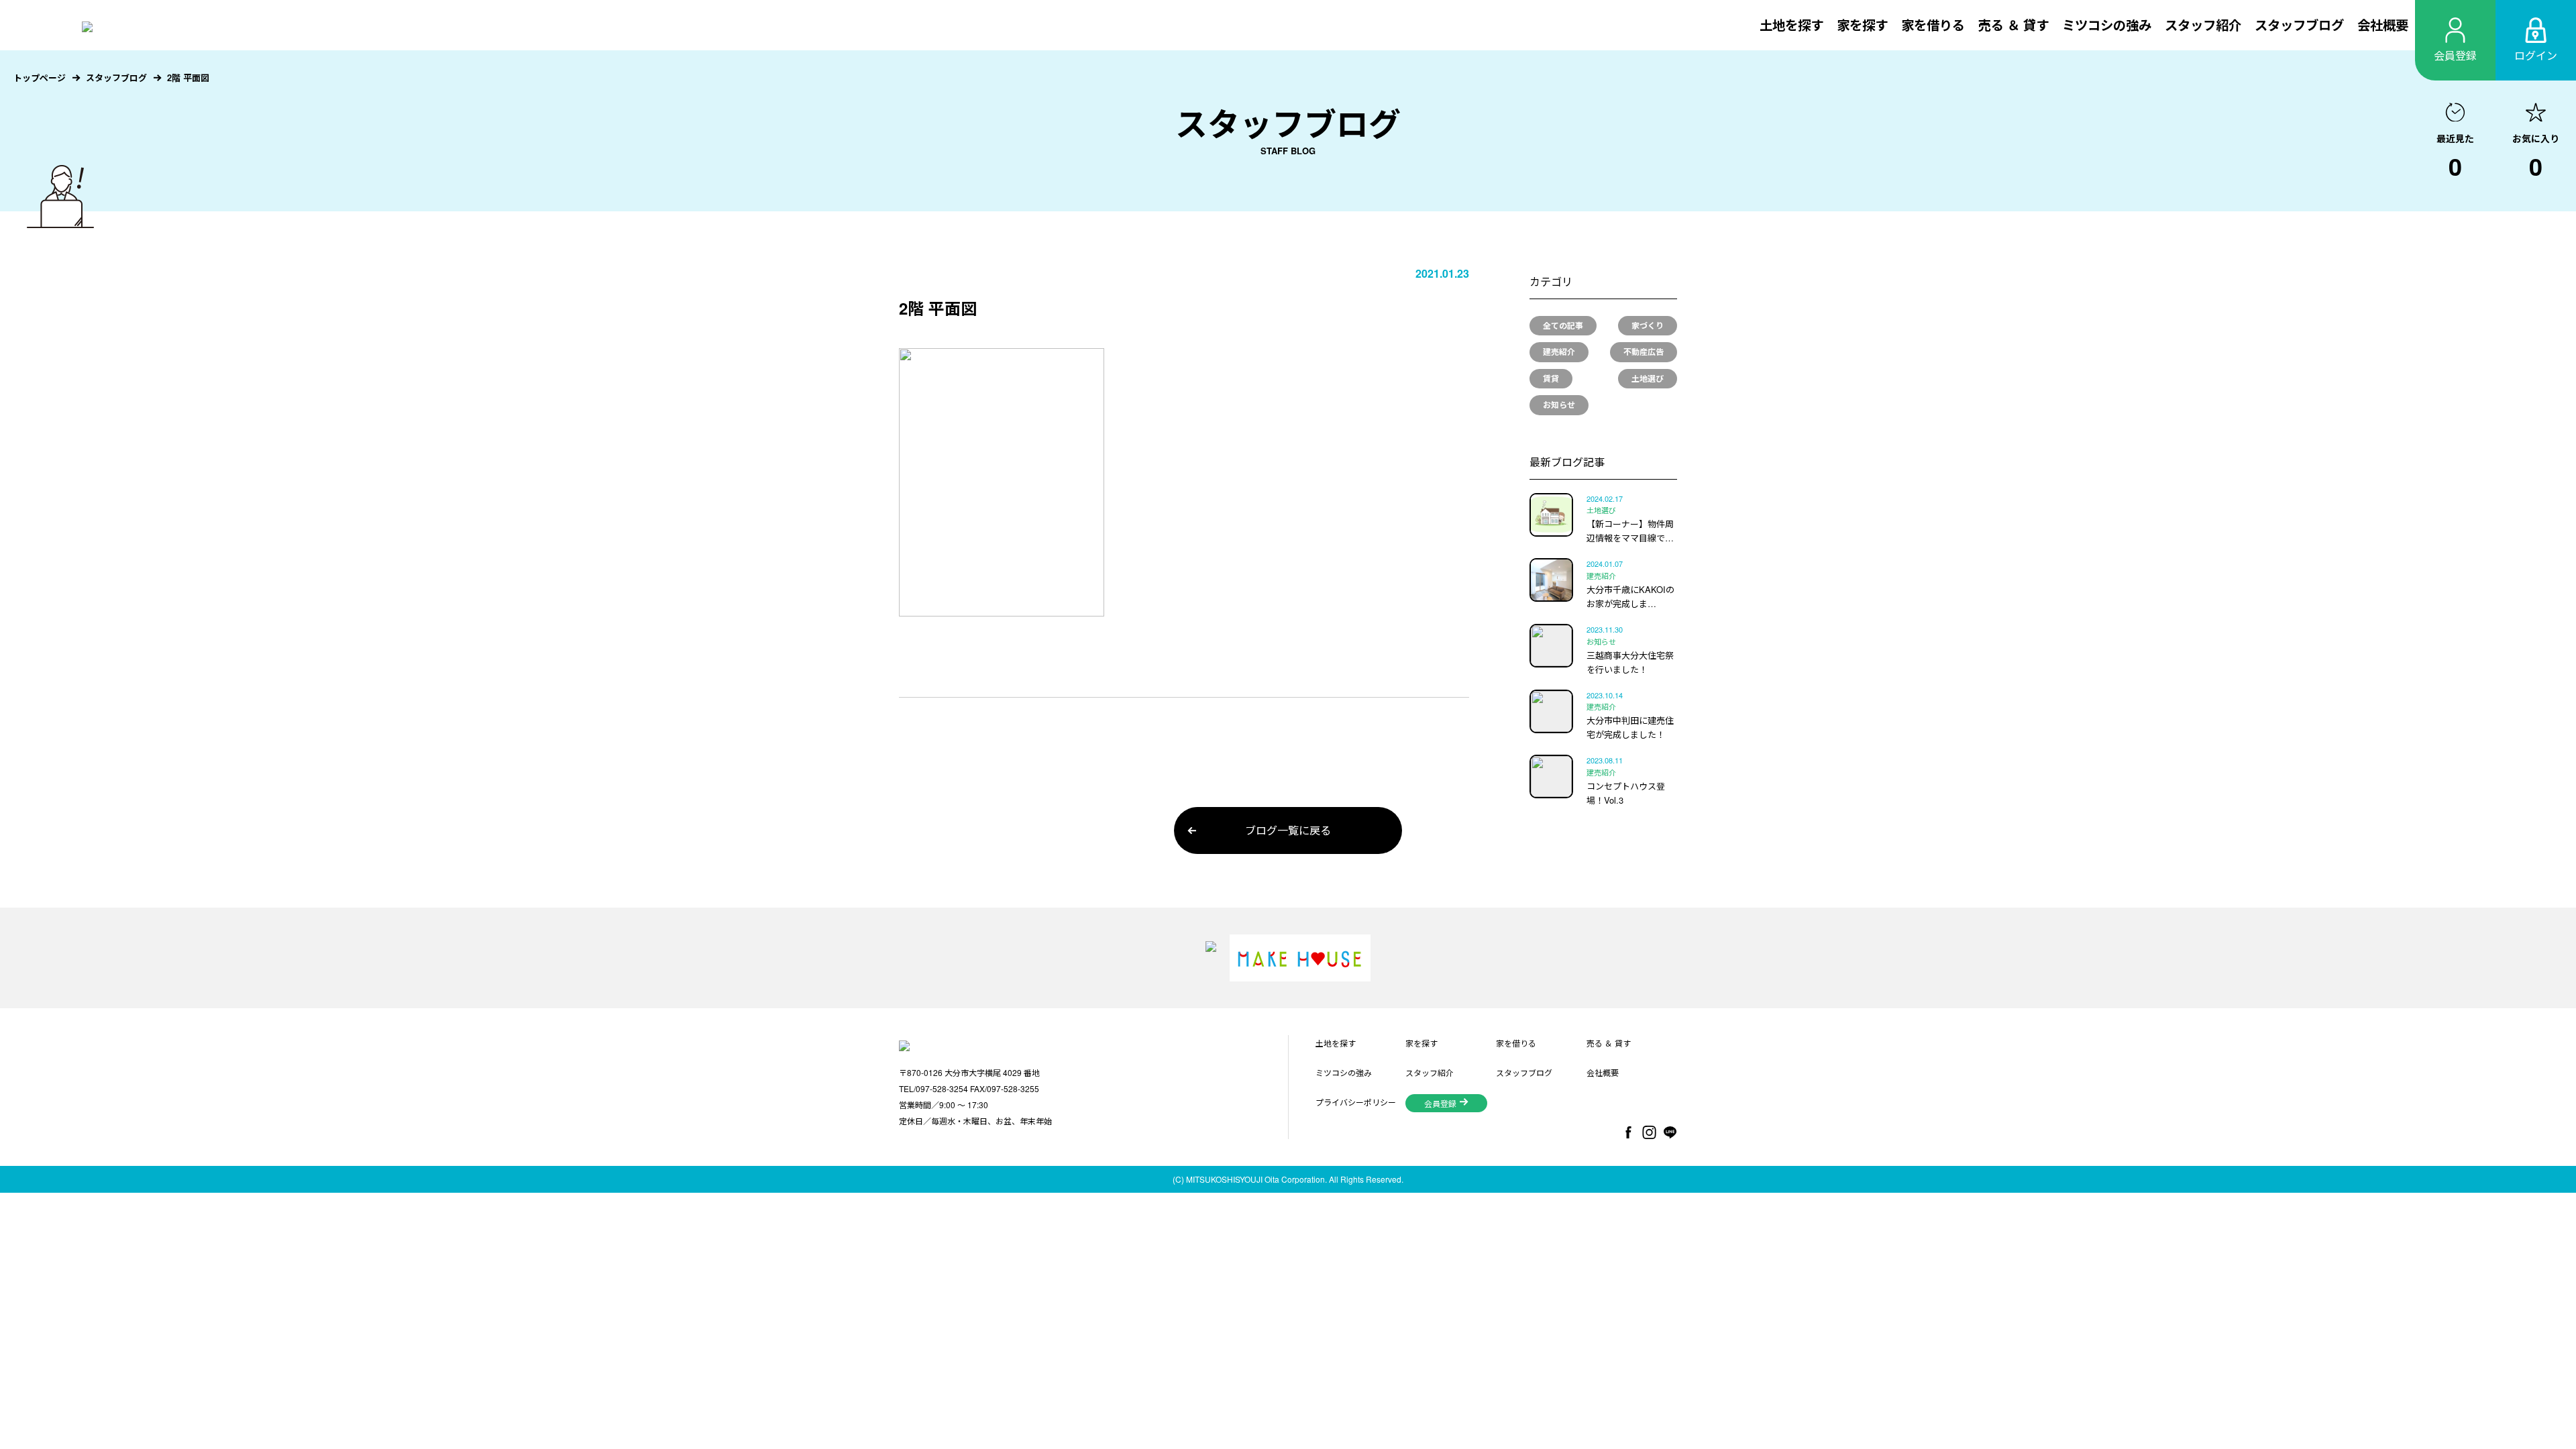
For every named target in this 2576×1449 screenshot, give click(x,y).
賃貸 (1551, 378)
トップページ (40, 77)
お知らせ (1559, 405)
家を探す (1862, 25)
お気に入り (2536, 158)
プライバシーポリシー (1356, 1102)
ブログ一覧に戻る (1288, 830)
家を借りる (1933, 25)
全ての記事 (1563, 325)
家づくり (1648, 325)
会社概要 (2383, 25)
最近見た (2455, 158)
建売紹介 (1559, 352)
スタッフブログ (2299, 25)
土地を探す (1791, 25)
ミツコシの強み (2107, 25)
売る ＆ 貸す (2014, 25)
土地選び (1648, 378)
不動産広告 (1644, 352)
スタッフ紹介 (2203, 25)
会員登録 (1440, 1103)
